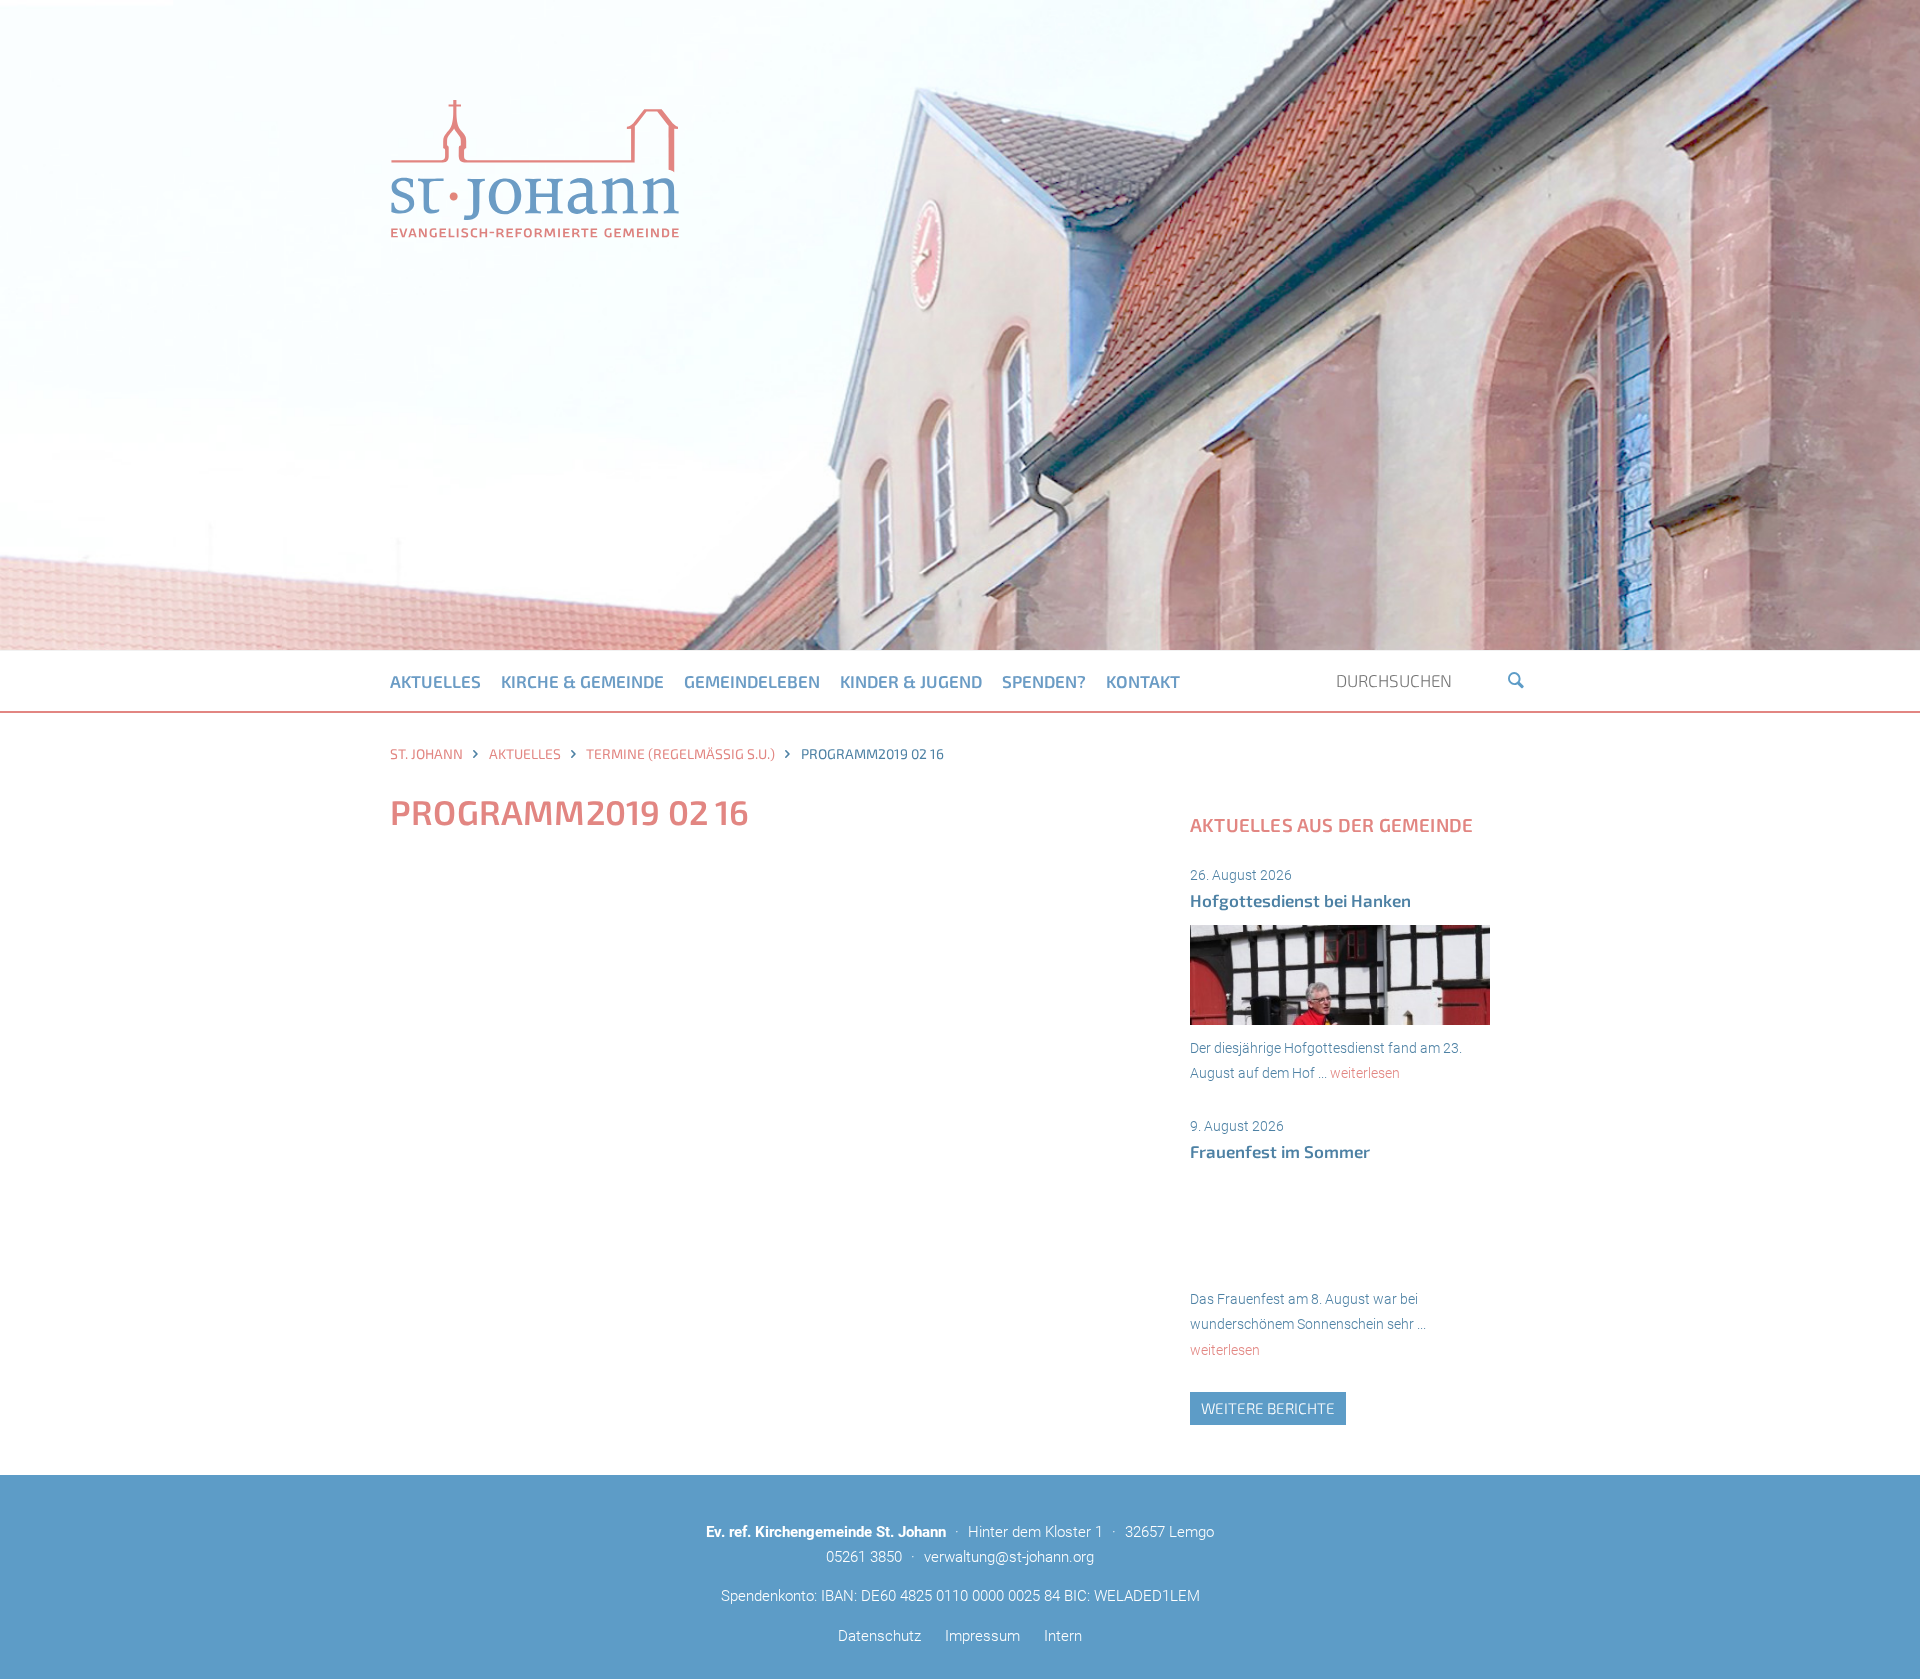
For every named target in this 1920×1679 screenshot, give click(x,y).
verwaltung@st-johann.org (1009, 1557)
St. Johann (426, 753)
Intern (1063, 1636)
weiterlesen (1365, 1073)
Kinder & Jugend (911, 681)
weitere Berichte (1268, 1408)
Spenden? (1044, 681)
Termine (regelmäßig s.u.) (680, 753)
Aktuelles (435, 681)
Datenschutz (879, 1636)
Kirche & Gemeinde (582, 681)
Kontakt (1143, 681)
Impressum (982, 1636)
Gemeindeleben (752, 681)
